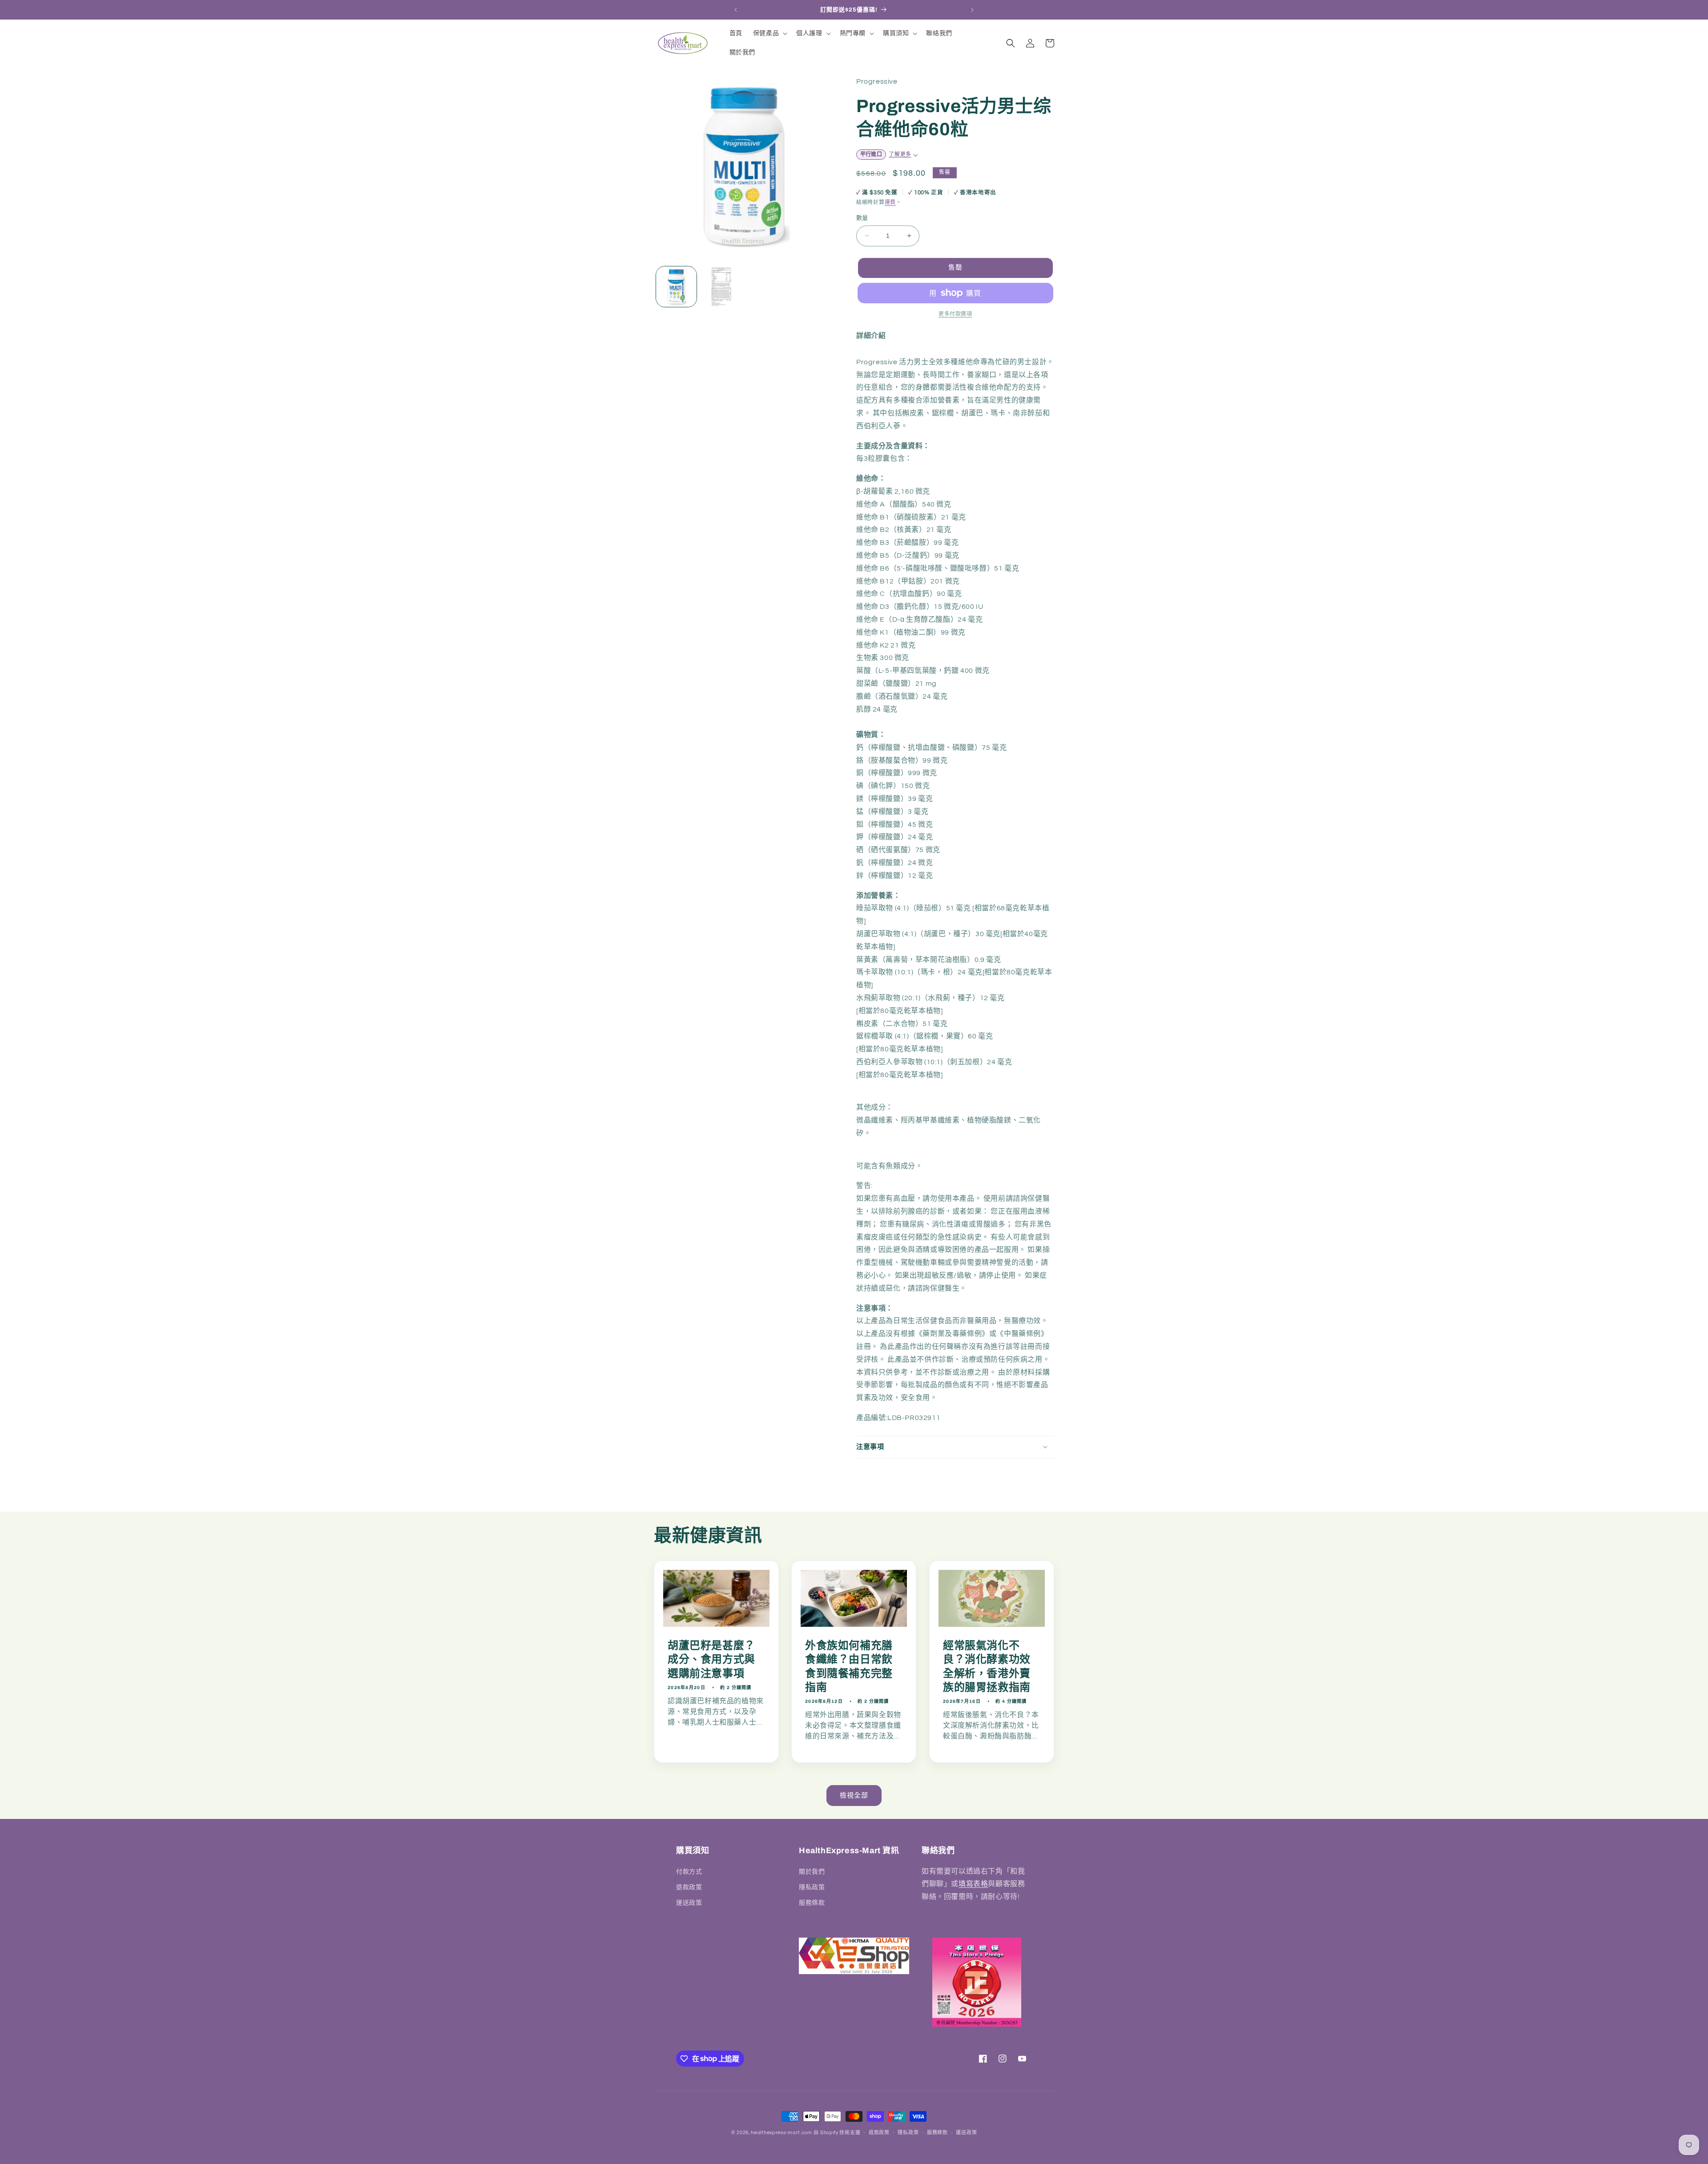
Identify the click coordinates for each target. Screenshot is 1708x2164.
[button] (769, 33)
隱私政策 (812, 1887)
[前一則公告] (736, 10)
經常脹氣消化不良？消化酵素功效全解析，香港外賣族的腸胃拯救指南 (987, 1666)
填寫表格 (973, 1884)
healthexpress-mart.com (781, 2133)
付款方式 (689, 1871)
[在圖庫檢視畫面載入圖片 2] (721, 287)
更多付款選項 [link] (955, 314)
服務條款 (812, 1903)
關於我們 (812, 1871)
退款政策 (689, 1887)
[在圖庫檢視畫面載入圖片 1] (676, 287)
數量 (862, 218)
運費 (890, 203)
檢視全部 (854, 1796)
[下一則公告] (972, 10)
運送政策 (689, 1903)
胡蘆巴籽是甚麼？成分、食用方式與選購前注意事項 (711, 1659)
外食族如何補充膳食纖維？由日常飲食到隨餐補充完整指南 (849, 1666)
